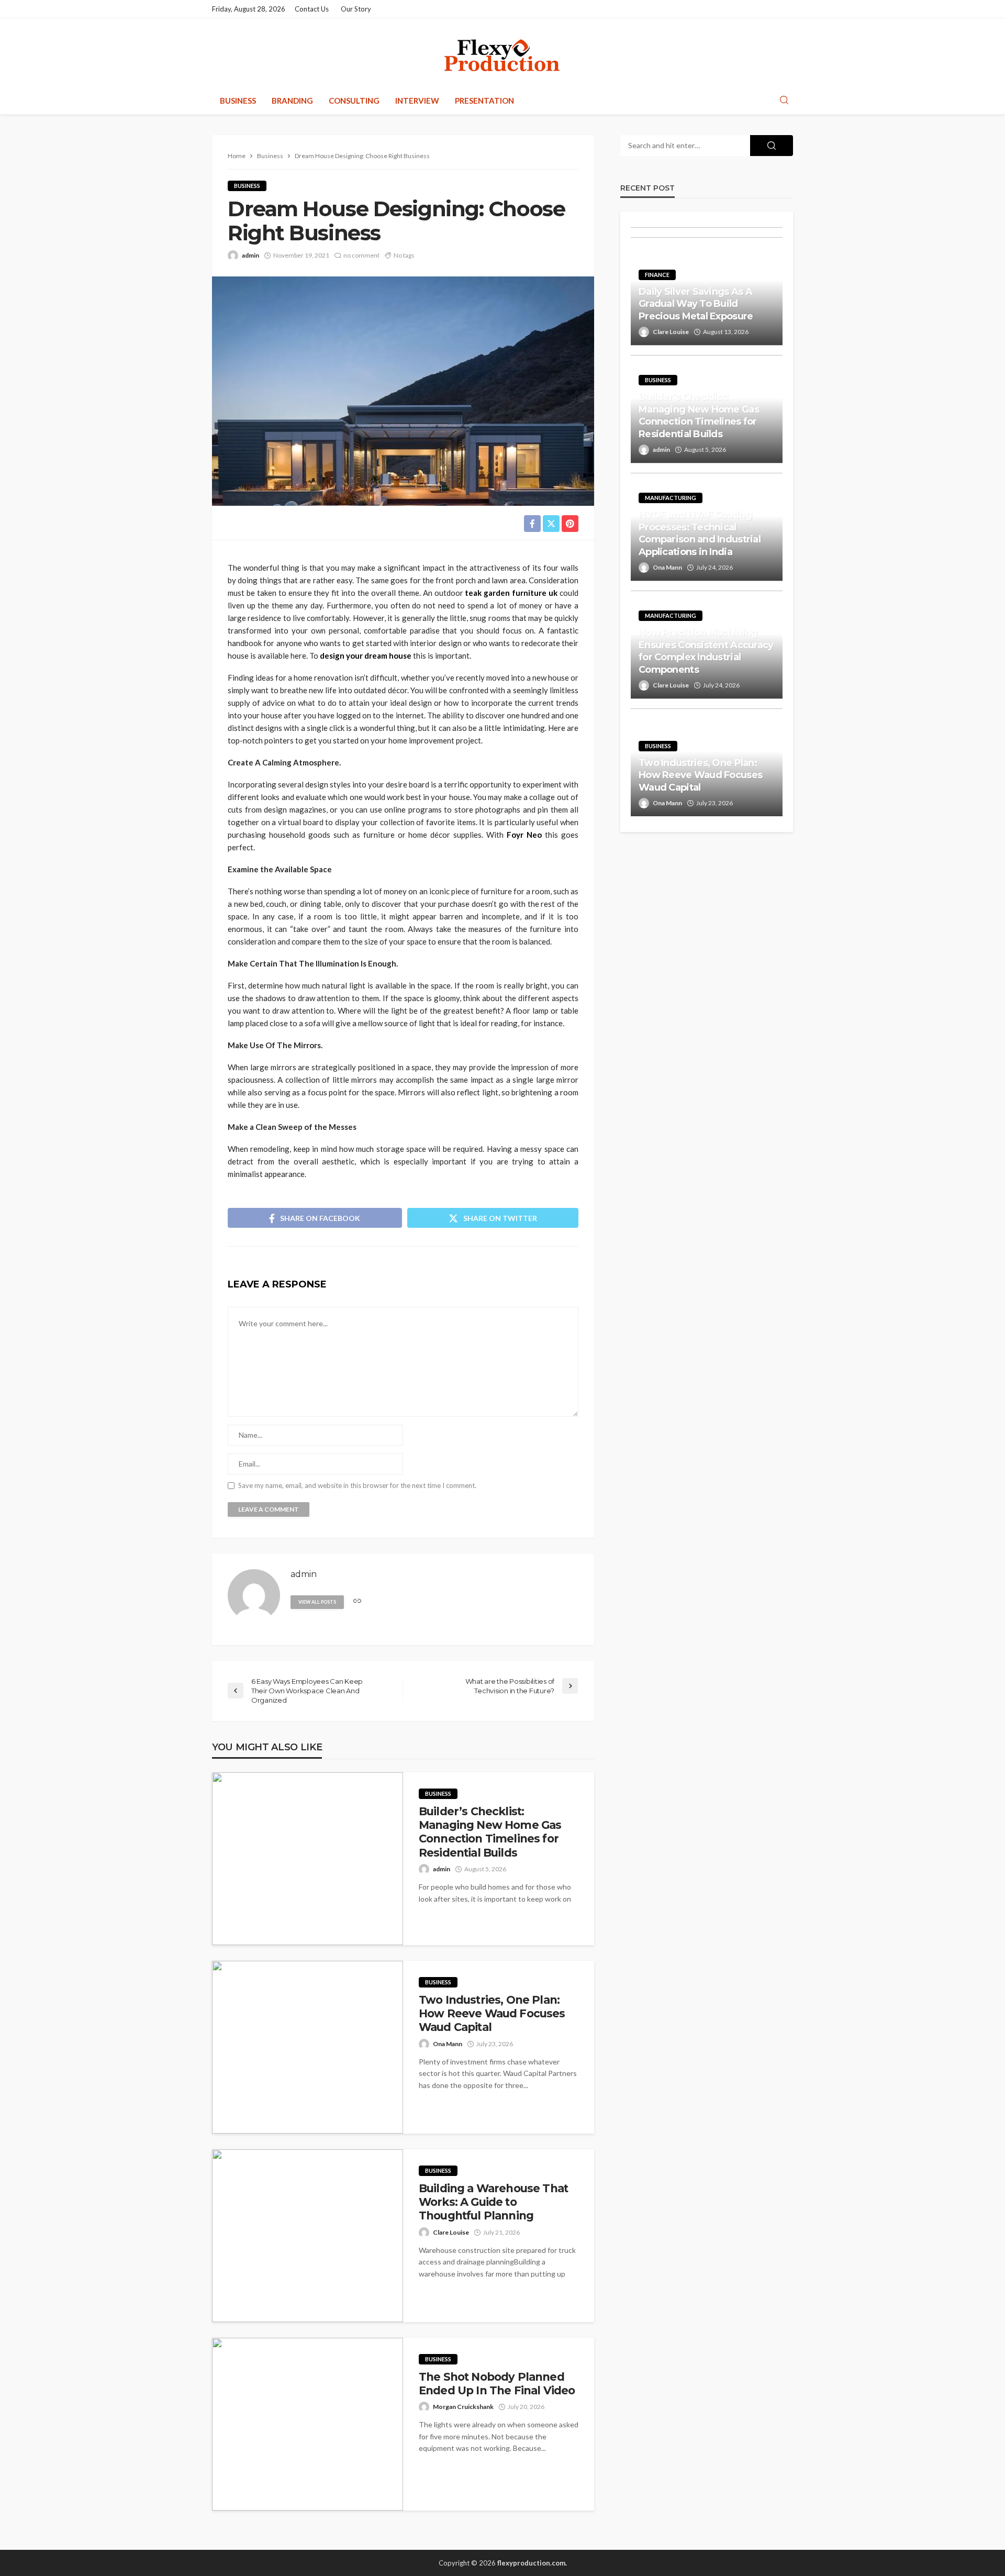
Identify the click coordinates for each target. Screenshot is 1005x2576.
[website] (357, 1601)
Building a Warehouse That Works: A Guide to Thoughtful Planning (493, 2202)
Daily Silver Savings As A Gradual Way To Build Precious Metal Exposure (696, 304)
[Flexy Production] (502, 52)
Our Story (356, 9)
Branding (292, 101)
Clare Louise (451, 2232)
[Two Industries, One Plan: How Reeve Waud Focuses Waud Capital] (308, 2047)
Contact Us (312, 9)
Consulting (354, 101)
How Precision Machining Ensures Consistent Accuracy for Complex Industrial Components (706, 651)
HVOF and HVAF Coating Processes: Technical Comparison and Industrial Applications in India (700, 533)
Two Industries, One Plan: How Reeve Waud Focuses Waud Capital (492, 2014)
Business (238, 101)
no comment (361, 255)
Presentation (484, 101)
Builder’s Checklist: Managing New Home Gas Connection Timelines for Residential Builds (490, 1832)
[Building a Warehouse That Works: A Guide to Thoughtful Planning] (308, 2236)
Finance (657, 275)
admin (250, 255)
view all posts (317, 1602)
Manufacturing (671, 498)
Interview (417, 101)
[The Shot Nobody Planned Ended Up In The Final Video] (308, 2424)
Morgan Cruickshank (463, 2407)
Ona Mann (448, 2044)
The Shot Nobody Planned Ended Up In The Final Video (497, 2384)
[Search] (784, 101)
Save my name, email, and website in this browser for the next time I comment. (357, 1486)
